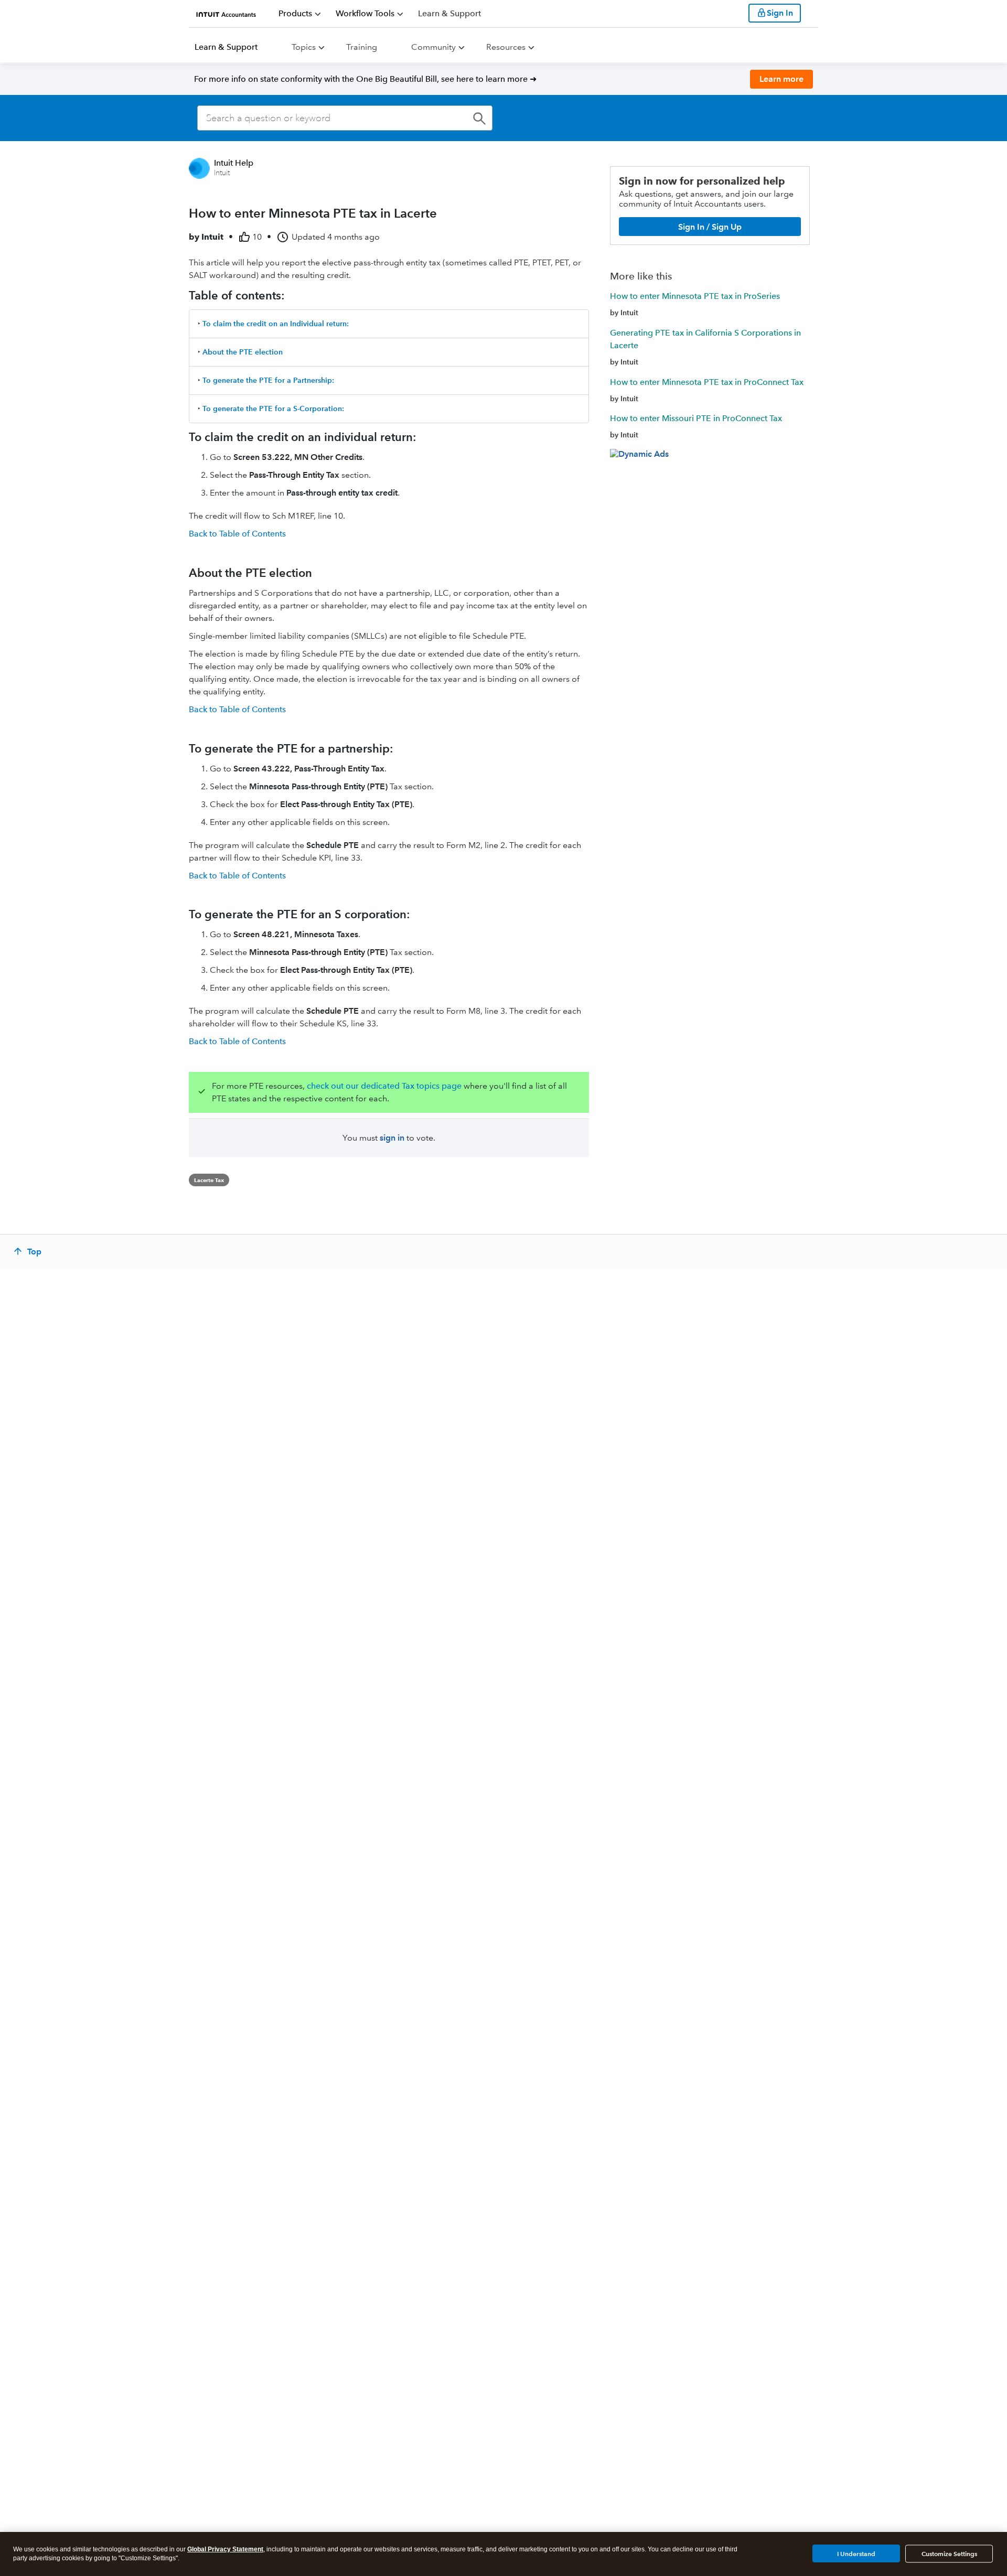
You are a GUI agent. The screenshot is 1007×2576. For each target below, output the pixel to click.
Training (362, 47)
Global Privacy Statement (225, 2549)
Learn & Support (226, 47)
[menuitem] (300, 14)
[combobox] (345, 118)
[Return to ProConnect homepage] (226, 13)
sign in (392, 1138)
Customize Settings (949, 2554)
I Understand (856, 2553)
